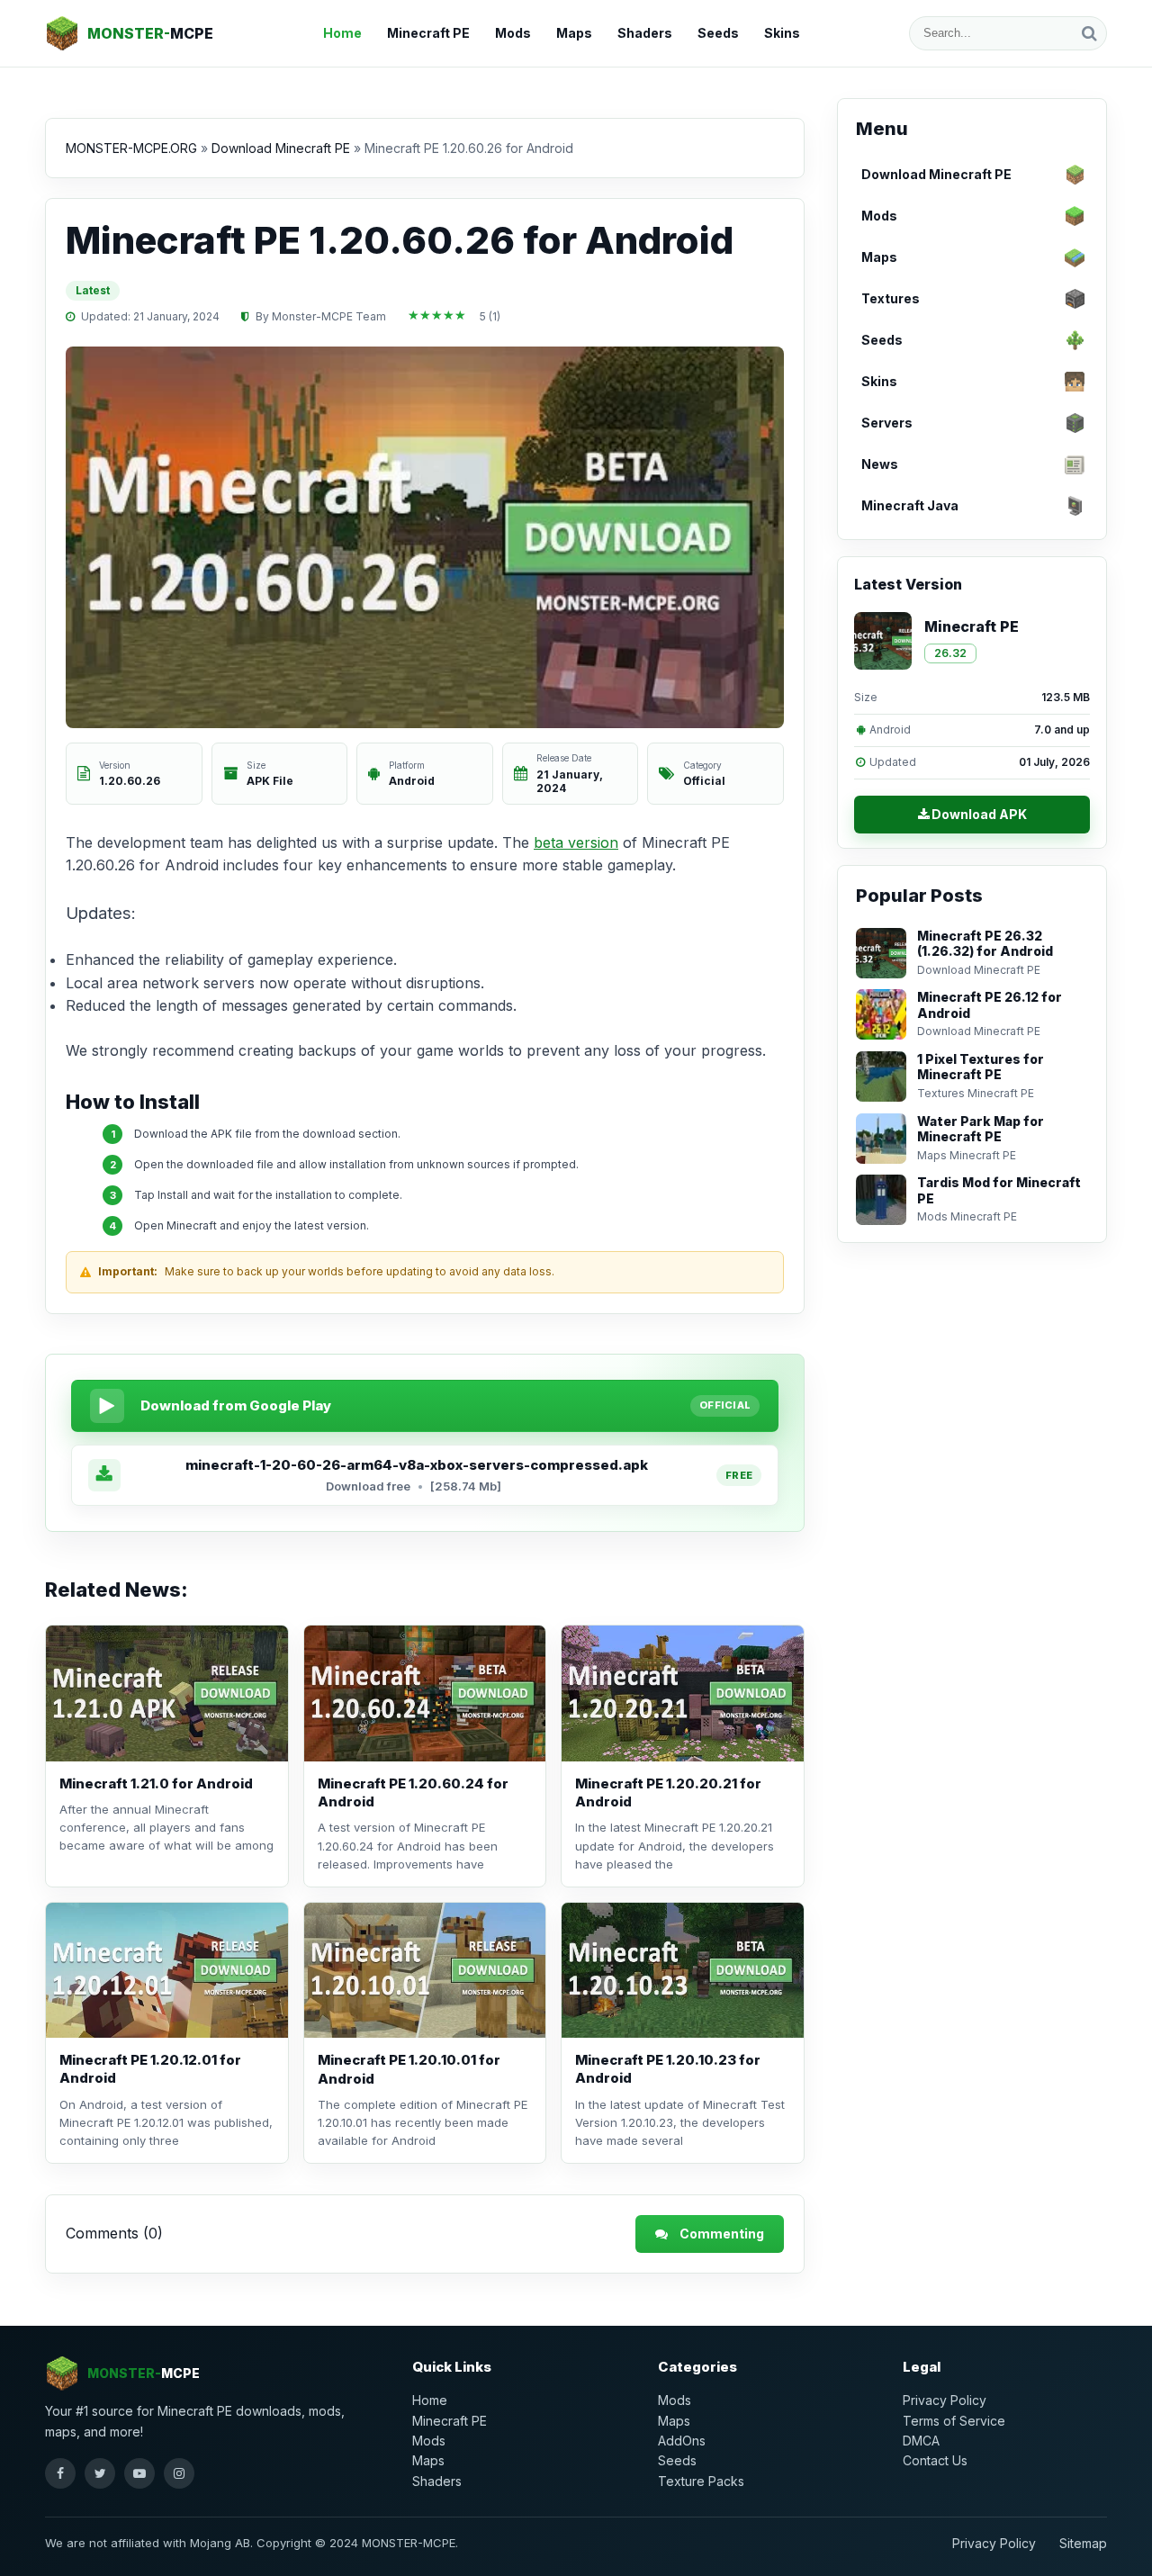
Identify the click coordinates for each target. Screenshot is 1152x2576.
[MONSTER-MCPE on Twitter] (100, 2473)
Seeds (718, 33)
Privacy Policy (945, 2400)
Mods (513, 33)
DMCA (921, 2441)
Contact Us (935, 2460)
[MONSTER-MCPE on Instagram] (179, 2473)
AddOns (682, 2441)
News (880, 464)
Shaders (645, 33)
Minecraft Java (910, 505)
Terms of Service (954, 2421)
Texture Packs (701, 2481)
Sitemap (1083, 2543)
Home (342, 33)
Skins (782, 33)
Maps (574, 33)
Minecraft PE (428, 33)
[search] (1089, 33)
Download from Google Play (236, 1405)
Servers (887, 423)
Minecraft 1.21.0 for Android (156, 1783)
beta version (576, 842)
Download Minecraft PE (936, 174)
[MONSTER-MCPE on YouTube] (139, 2473)
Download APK (979, 814)
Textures (891, 298)
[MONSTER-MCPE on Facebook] (60, 2473)
